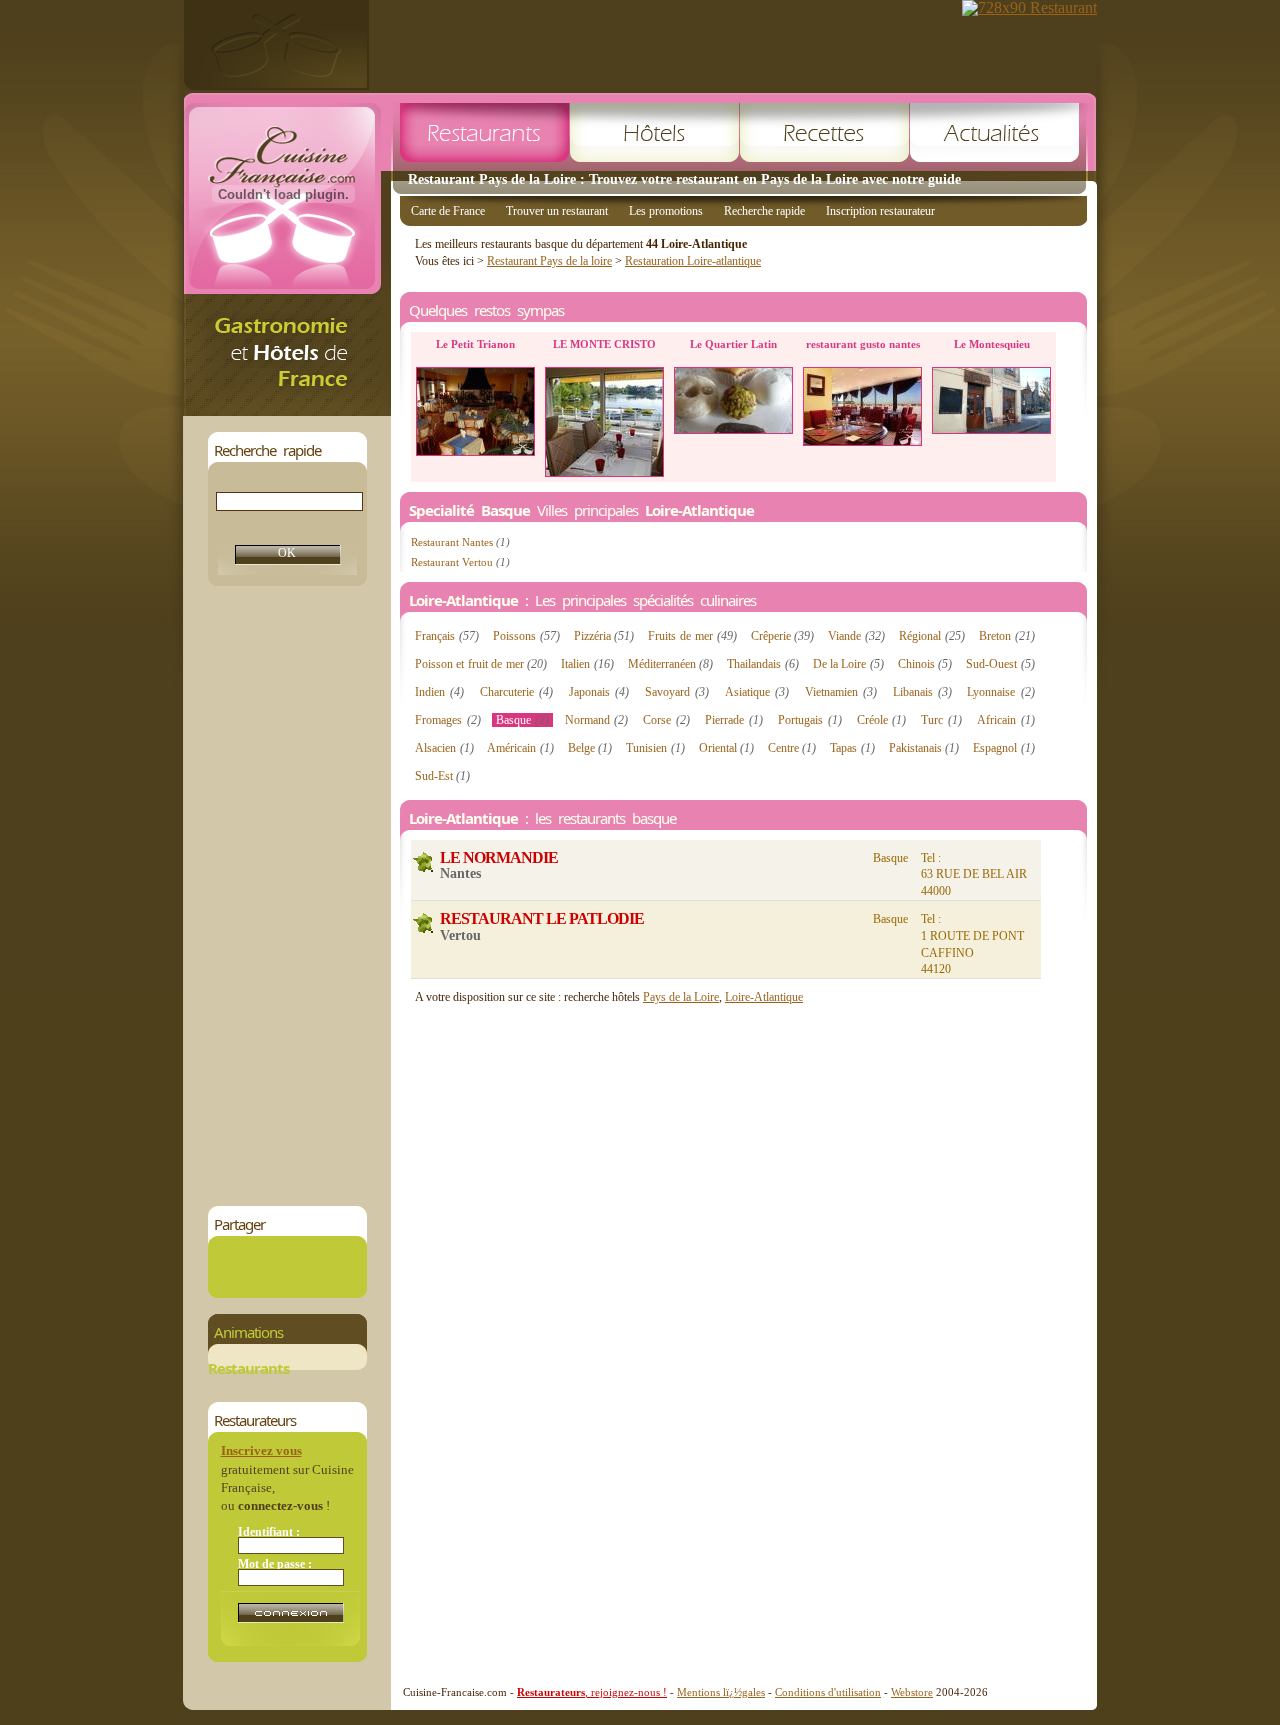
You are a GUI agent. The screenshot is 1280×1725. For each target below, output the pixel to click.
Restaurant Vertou (460, 562)
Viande (856, 636)
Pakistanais (924, 748)
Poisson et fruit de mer (481, 664)
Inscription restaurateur (880, 211)
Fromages (448, 720)
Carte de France (448, 211)
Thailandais (763, 664)
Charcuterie (516, 692)
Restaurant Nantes (460, 542)
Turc (941, 720)
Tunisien (655, 748)
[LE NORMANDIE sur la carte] (423, 862)
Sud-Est (442, 776)
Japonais (599, 692)
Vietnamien (841, 692)
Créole (882, 720)
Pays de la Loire (681, 997)
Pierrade (734, 720)
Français (447, 636)
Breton (1007, 636)
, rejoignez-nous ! (592, 1692)
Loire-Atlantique (764, 997)
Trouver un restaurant (557, 211)
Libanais (922, 692)
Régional (932, 636)
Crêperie (783, 636)
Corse (666, 720)
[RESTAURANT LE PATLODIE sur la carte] (423, 923)
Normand (597, 720)
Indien (439, 692)
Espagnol (1004, 748)
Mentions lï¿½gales (721, 1692)
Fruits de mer (692, 636)
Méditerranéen (671, 664)
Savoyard (677, 692)
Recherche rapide (764, 211)
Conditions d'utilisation (828, 1692)
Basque (523, 720)
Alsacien (444, 748)
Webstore (912, 1692)
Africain (1006, 720)
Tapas (852, 748)
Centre (792, 748)
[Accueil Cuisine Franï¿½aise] (287, 410)
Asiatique (757, 692)
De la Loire (848, 664)
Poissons (526, 636)
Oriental (727, 748)
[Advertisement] (287, 896)
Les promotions (666, 211)
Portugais (810, 720)
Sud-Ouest (1000, 664)
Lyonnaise (1000, 692)
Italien (587, 664)
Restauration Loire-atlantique (693, 261)
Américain (520, 748)
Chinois (925, 664)
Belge (590, 748)
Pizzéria (604, 636)
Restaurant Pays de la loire (549, 261)
